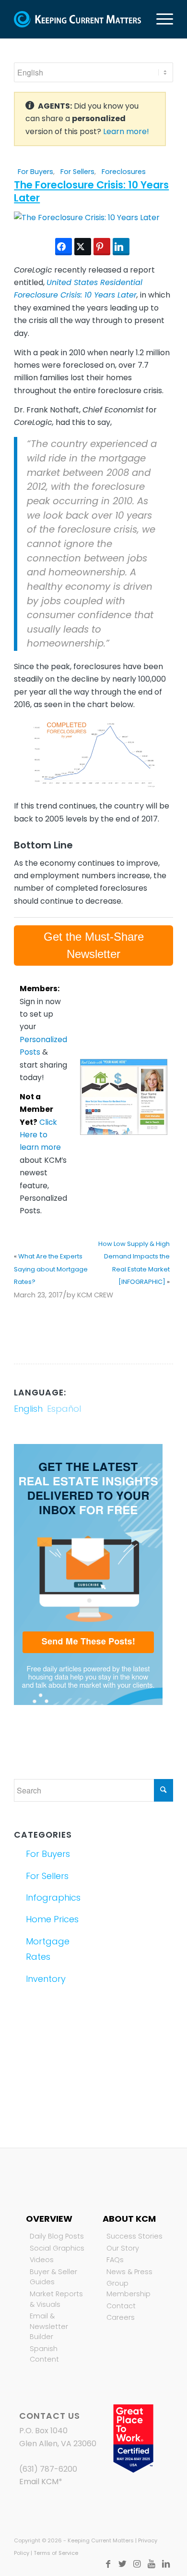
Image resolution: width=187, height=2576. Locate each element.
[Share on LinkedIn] (121, 247)
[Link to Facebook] (108, 2564)
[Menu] (160, 19)
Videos (42, 2260)
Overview (49, 2219)
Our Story (123, 2248)
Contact (121, 2306)
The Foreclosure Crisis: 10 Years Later (91, 191)
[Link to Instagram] (137, 2564)
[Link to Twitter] (123, 2564)
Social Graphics (57, 2248)
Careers (121, 2317)
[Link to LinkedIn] (166, 2564)
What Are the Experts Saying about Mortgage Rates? (51, 1269)
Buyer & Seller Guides (53, 2277)
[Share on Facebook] (64, 247)
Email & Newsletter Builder (49, 2326)
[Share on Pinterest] (102, 247)
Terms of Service (56, 2553)
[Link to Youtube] (152, 2564)
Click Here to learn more (40, 1135)
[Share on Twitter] (83, 247)
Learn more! (126, 131)
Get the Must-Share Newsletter (94, 945)
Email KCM (39, 2482)
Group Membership (129, 2289)
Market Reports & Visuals (56, 2299)
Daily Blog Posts (57, 2236)
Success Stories (134, 2236)
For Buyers (35, 172)
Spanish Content (44, 2354)
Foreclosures (124, 172)
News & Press (129, 2272)
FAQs (115, 2260)
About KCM (129, 2219)
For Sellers (77, 172)
